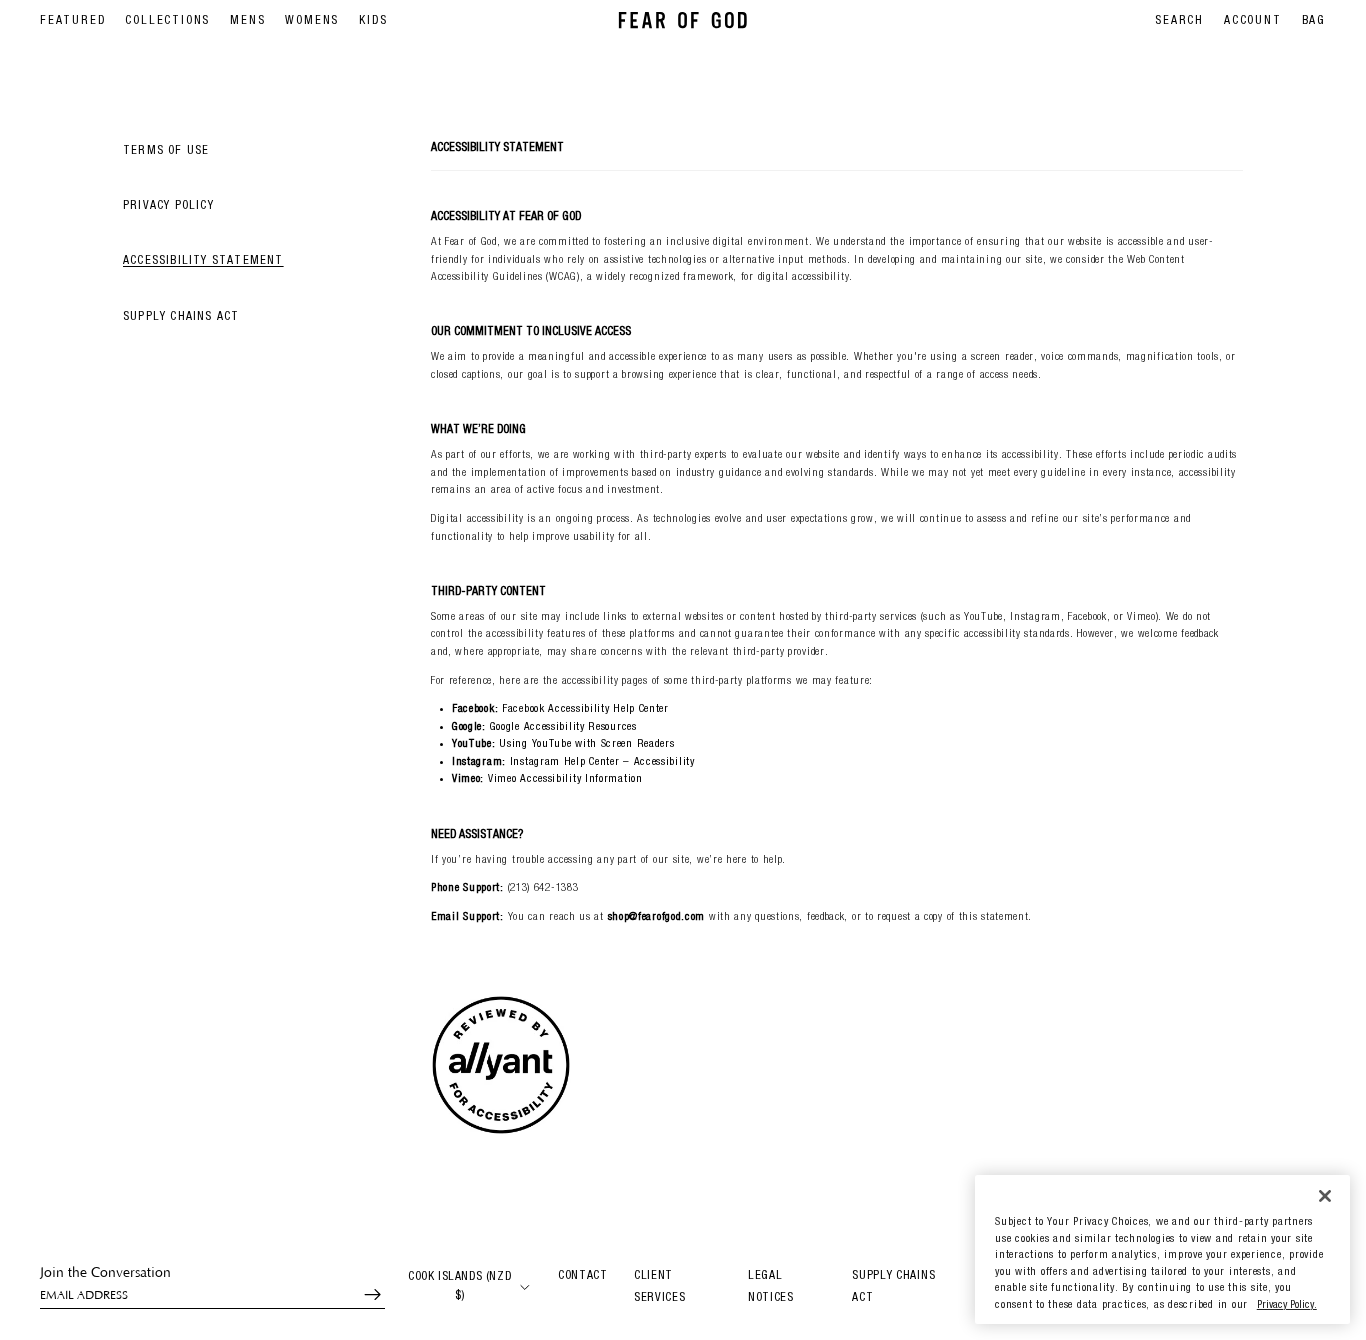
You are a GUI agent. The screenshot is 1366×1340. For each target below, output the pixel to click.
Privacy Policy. (1287, 1305)
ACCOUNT (1253, 21)
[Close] (1325, 1195)
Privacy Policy (168, 207)
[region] (1162, 1249)
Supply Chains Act (181, 317)
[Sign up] (364, 1295)
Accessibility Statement (203, 262)
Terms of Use (166, 151)
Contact (583, 1276)
